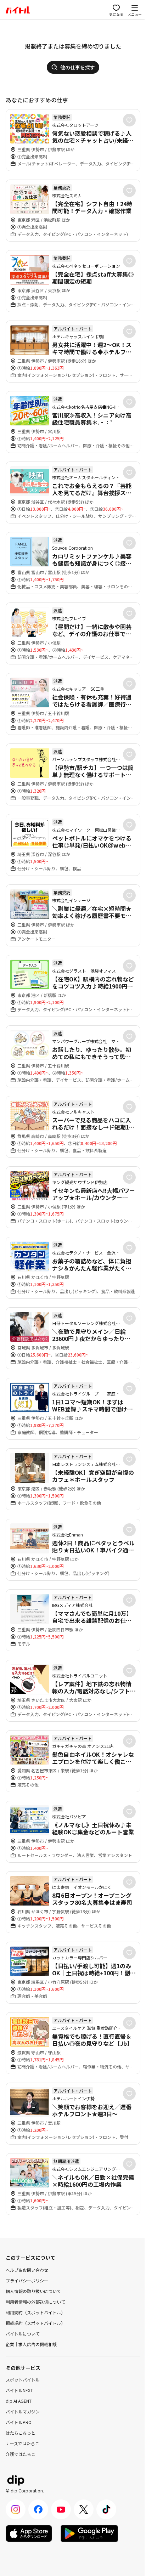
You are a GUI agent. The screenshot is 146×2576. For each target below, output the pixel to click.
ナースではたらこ (23, 2443)
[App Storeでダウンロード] (29, 2533)
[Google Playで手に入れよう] (89, 2533)
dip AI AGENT (19, 2401)
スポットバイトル (23, 2380)
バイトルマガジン (23, 2411)
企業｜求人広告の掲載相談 (31, 2344)
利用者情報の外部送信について (35, 2302)
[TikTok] (106, 2509)
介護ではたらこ (21, 2454)
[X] (84, 2509)
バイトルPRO (19, 2422)
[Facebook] (38, 2509)
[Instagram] (16, 2509)
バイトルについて (23, 2334)
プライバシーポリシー (27, 2280)
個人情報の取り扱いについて (33, 2291)
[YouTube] (61, 2509)
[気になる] (129, 120)
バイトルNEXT (19, 2390)
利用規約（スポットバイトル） (35, 2312)
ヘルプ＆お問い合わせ (27, 2270)
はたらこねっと (21, 2433)
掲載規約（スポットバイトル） (35, 2323)
